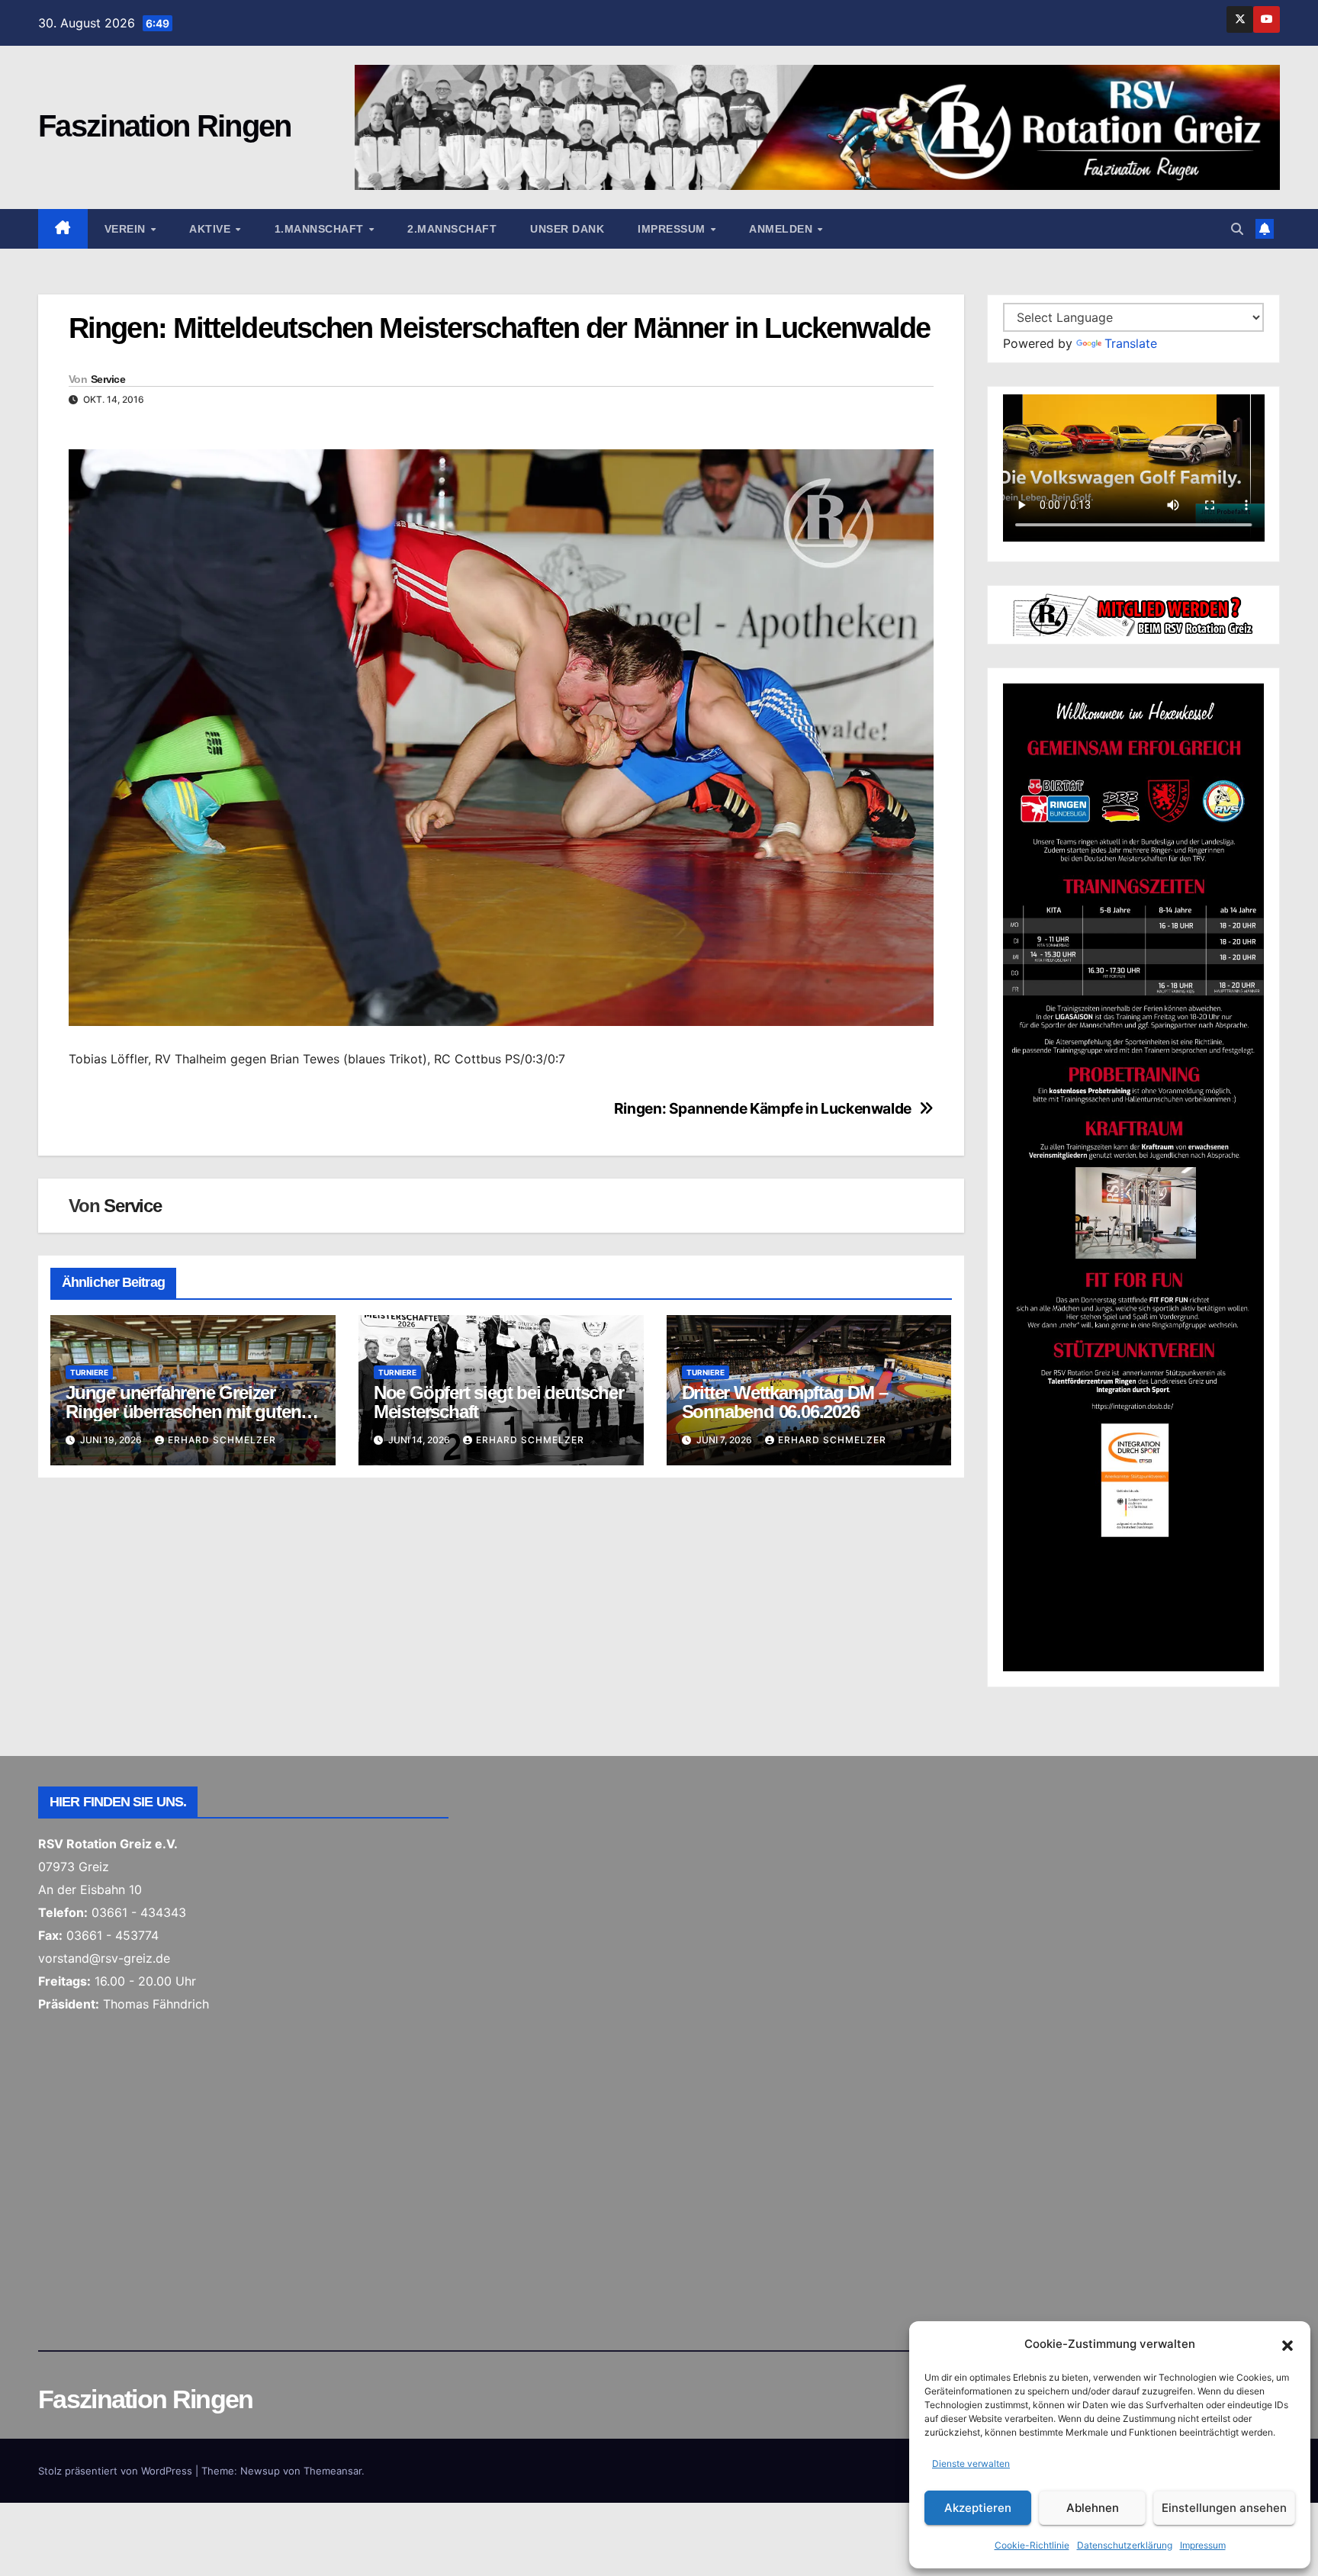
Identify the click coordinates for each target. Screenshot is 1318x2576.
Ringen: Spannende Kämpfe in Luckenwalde (763, 1109)
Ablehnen (1093, 2508)
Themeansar (333, 2471)
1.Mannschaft (321, 229)
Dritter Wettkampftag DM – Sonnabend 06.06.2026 (785, 1402)
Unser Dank (567, 229)
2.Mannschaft (452, 229)
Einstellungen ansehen (1224, 2508)
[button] (1287, 2344)
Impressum (1203, 2545)
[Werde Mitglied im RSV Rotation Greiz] (1134, 613)
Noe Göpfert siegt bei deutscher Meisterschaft (499, 1402)
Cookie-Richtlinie (1032, 2545)
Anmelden (783, 229)
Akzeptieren (978, 2508)
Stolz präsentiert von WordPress (117, 2471)
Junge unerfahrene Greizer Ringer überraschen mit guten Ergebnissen (183, 1412)
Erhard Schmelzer (222, 1440)
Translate (1131, 343)
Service (108, 379)
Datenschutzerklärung (1125, 2545)
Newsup (260, 2471)
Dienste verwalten (971, 2463)
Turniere (89, 1372)
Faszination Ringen (164, 126)
